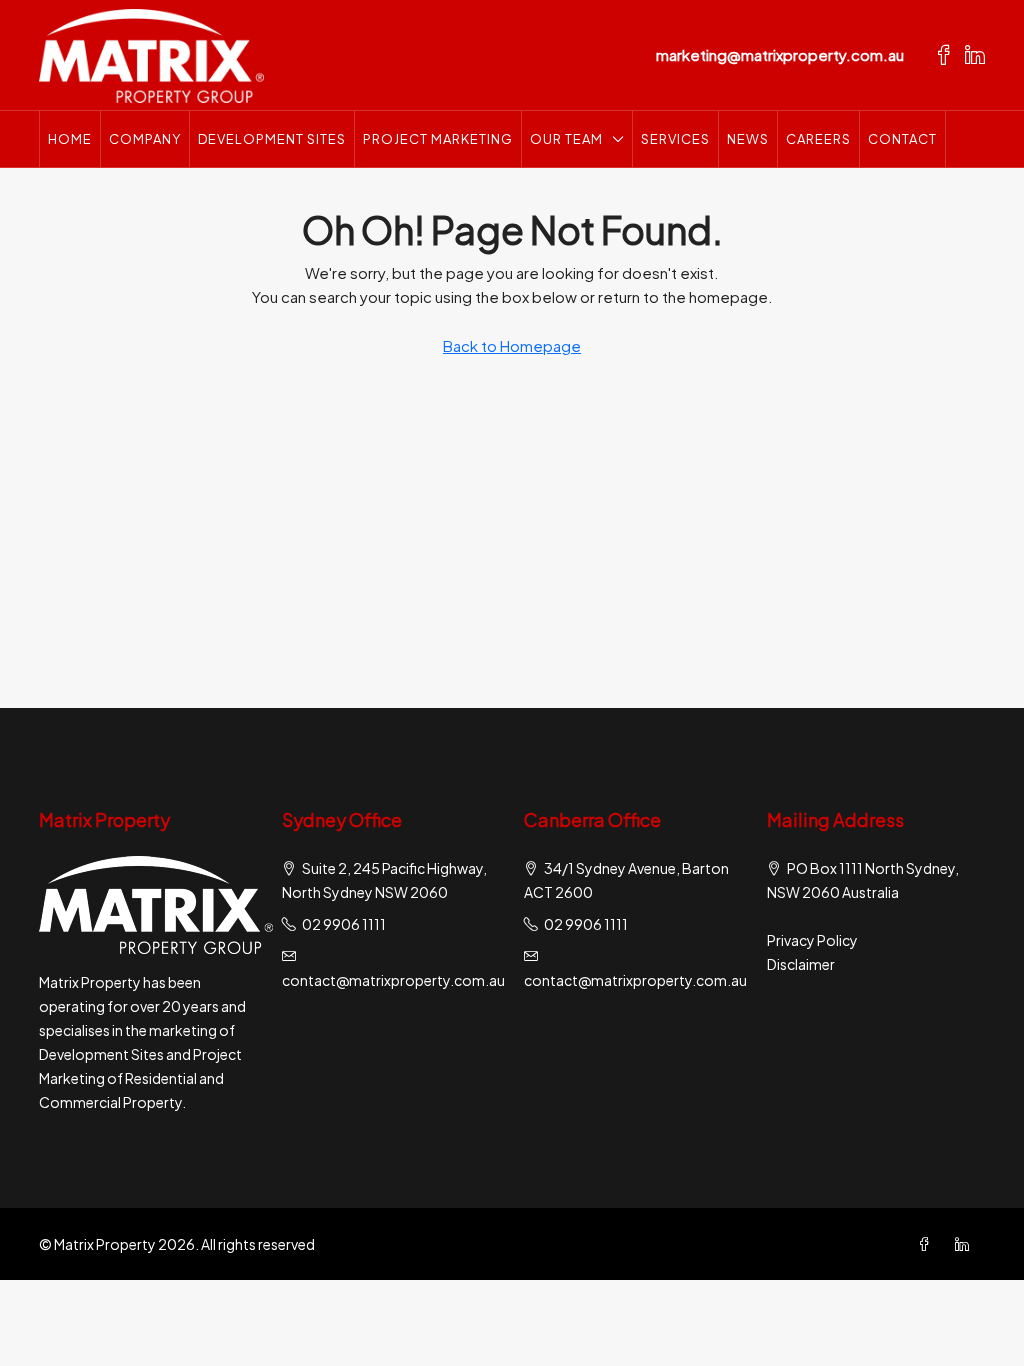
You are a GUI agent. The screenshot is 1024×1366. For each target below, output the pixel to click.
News (748, 139)
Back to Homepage (512, 345)
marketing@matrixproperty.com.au (780, 54)
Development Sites (272, 139)
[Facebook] (928, 1244)
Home (70, 139)
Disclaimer (801, 964)
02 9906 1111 (344, 924)
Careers (818, 139)
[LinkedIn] (966, 1244)
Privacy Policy (812, 940)
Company (145, 139)
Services (675, 139)
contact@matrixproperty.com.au (393, 980)
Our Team (566, 139)
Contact (902, 139)
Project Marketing (438, 139)
